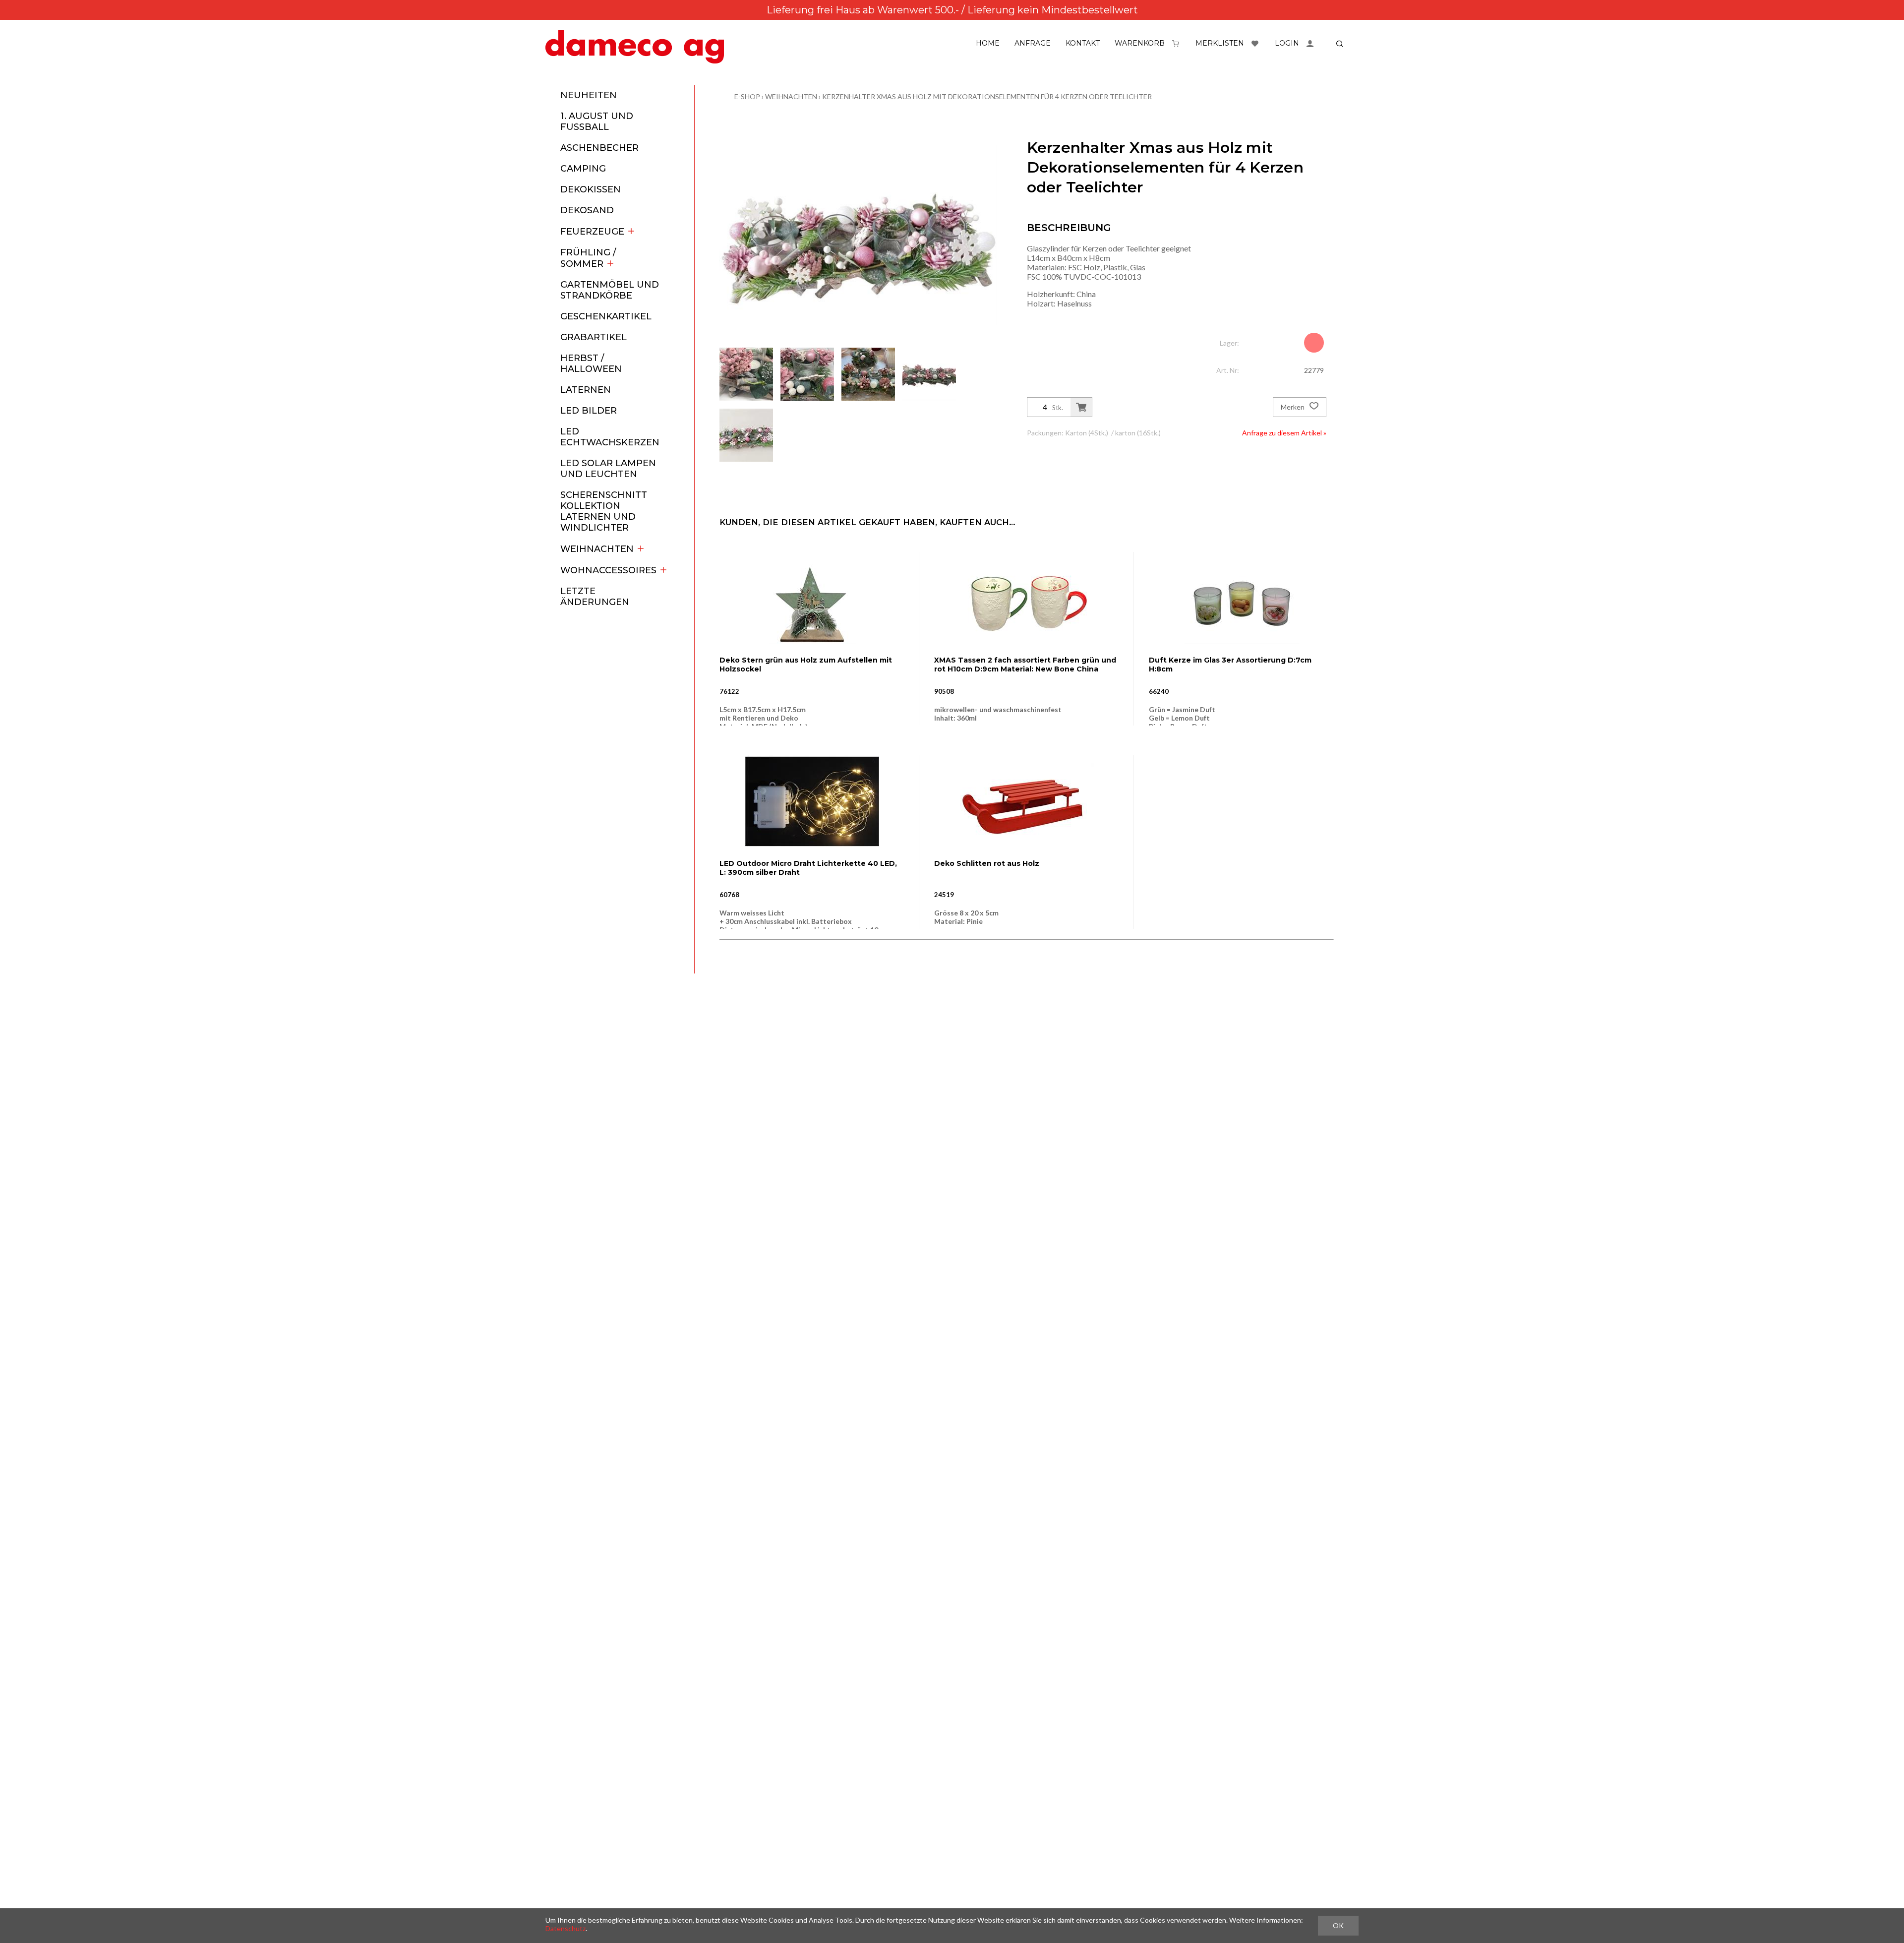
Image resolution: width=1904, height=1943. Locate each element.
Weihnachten (597, 549)
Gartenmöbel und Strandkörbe (610, 290)
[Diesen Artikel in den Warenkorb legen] (1081, 407)
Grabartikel (594, 337)
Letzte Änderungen (595, 597)
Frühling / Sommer (588, 258)
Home (988, 43)
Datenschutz (565, 1928)
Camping (583, 169)
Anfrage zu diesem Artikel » (1284, 433)
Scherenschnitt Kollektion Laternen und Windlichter (604, 511)
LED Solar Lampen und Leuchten (608, 469)
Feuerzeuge (592, 232)
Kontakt (1083, 43)
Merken (1293, 407)
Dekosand (587, 210)
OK (1338, 1925)
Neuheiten (589, 95)
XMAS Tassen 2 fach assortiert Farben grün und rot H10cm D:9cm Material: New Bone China (1025, 665)
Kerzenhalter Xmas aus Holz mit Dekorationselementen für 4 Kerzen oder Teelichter (987, 96)
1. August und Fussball (597, 121)
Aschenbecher (599, 148)
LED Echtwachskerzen (610, 437)
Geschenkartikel (606, 316)
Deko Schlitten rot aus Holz (987, 863)
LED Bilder (589, 411)
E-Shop (747, 96)
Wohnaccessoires (608, 570)
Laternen (586, 390)
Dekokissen (591, 189)
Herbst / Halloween (591, 364)
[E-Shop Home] (635, 47)
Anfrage (1033, 43)
